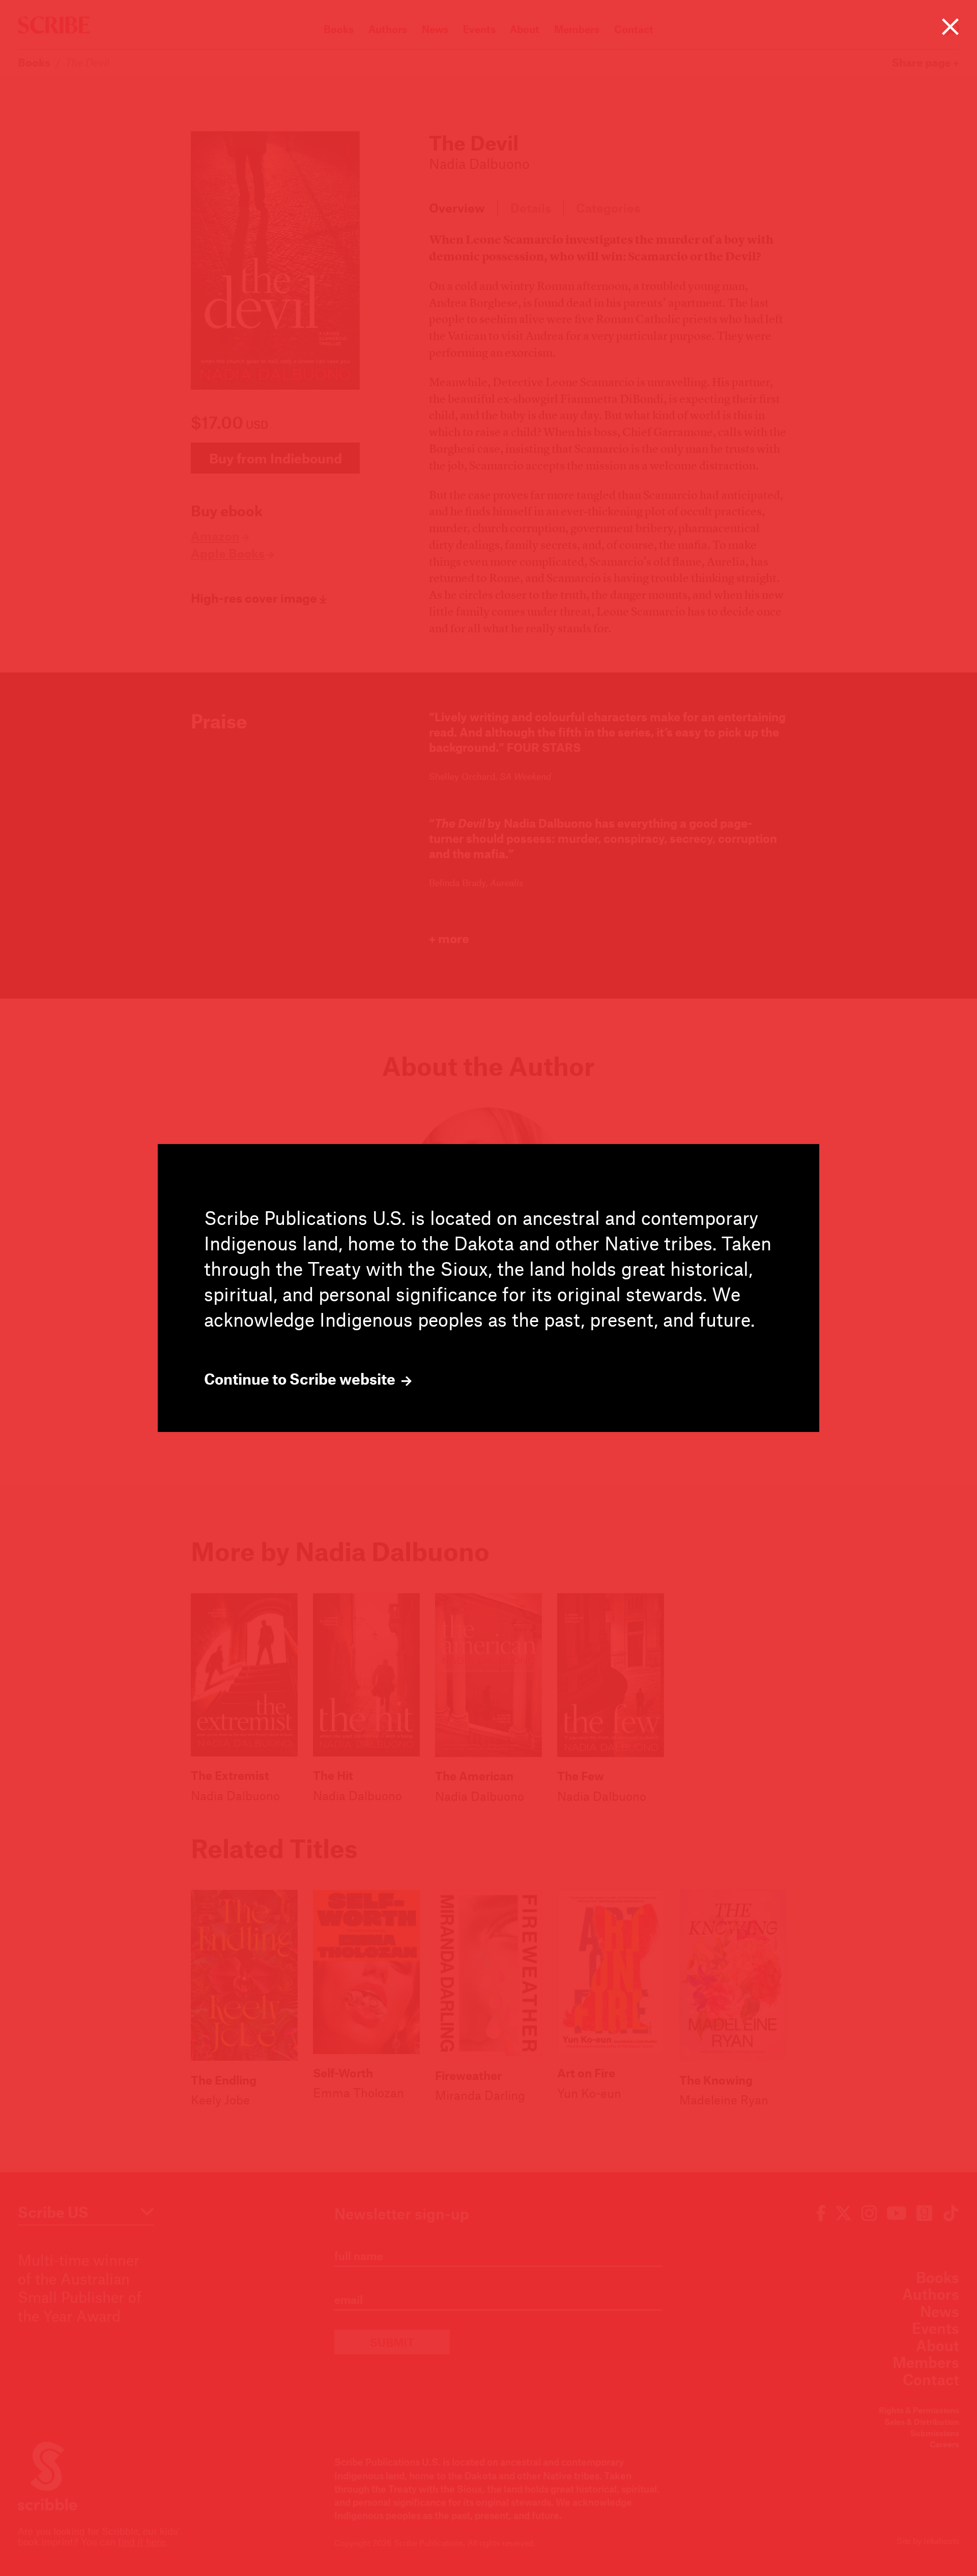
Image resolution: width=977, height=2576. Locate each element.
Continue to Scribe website (301, 1379)
